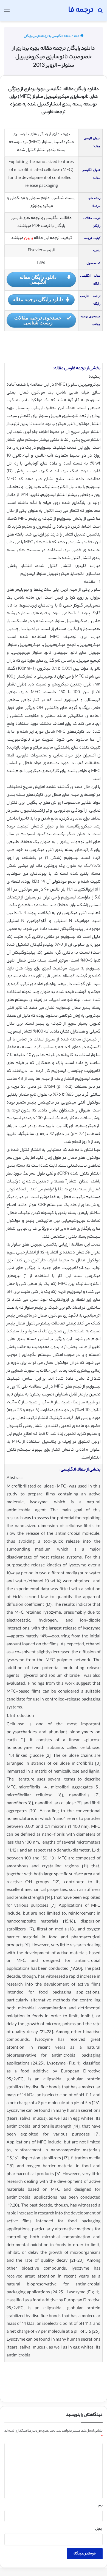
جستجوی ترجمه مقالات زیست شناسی (38, 320)
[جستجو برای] (100, 13)
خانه (77, 36)
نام (101, 2506)
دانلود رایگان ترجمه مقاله (38, 299)
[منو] (7, 13)
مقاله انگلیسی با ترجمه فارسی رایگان (47, 36)
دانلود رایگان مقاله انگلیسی (38, 279)
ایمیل (99, 2529)
